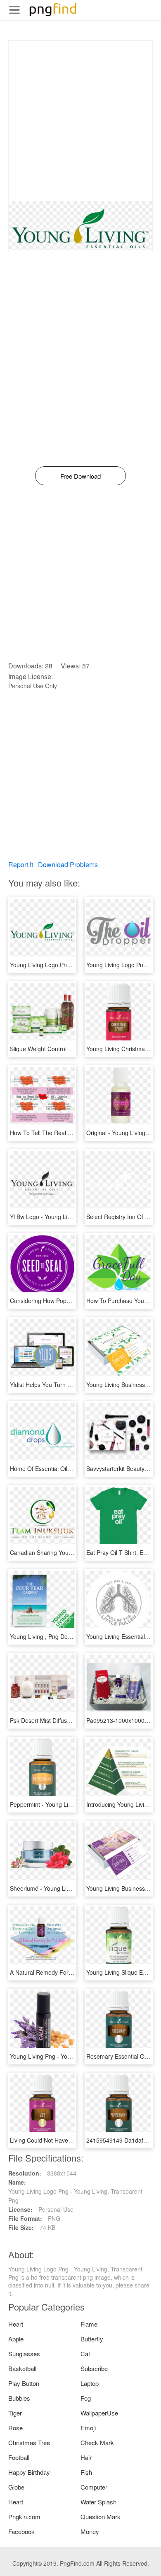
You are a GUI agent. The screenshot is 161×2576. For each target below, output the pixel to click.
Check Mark (97, 2442)
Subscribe (94, 2368)
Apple (16, 2339)
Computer (94, 2487)
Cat (85, 2354)
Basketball (22, 2368)
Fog (86, 2398)
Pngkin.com (24, 2517)
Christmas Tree (29, 2442)
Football (19, 2457)
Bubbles (19, 2398)
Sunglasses (24, 2354)
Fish (86, 2472)
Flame (89, 2324)
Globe (16, 2487)
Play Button (24, 2383)
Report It (21, 864)
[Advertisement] (80, 121)
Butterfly (92, 2339)
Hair (86, 2457)
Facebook (21, 2531)
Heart (16, 2324)
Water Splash (98, 2502)
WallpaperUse (99, 2413)
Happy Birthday (29, 2472)
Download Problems (68, 864)
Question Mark (101, 2517)
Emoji (88, 2428)
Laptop (90, 2383)
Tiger (15, 2413)
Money (90, 2531)
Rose (15, 2428)
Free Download (80, 476)
